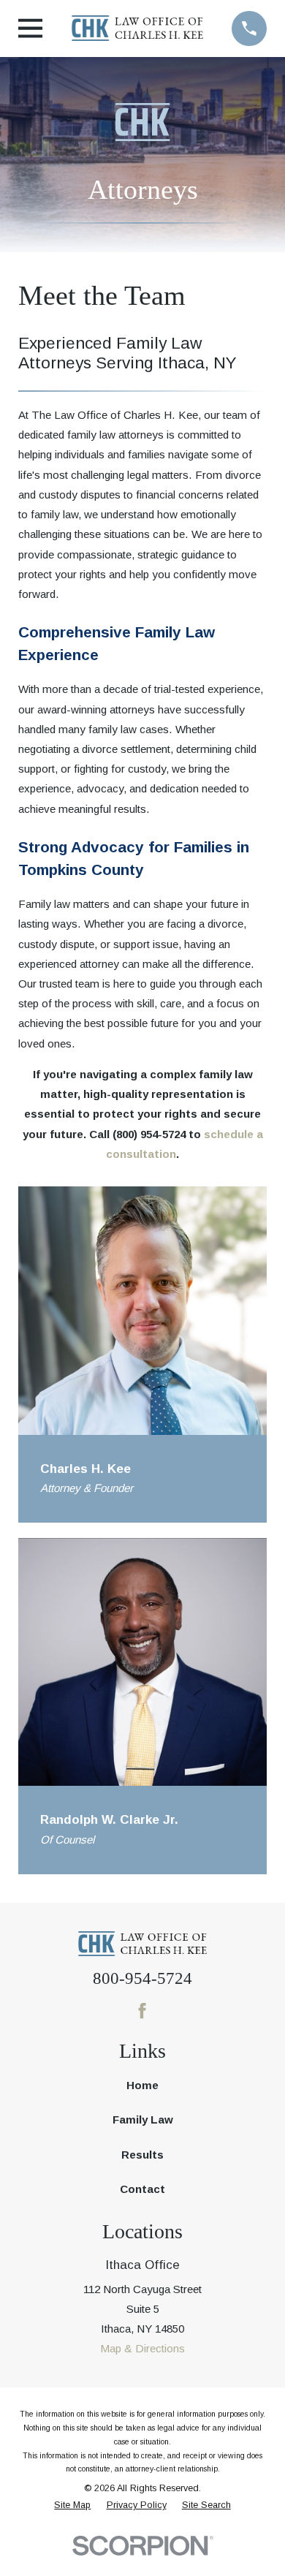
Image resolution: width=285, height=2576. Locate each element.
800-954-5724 (142, 1978)
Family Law (143, 2119)
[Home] (137, 28)
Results (142, 2155)
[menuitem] (72, 2505)
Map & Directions (142, 2348)
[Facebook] (142, 2011)
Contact (142, 2189)
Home (142, 2085)
